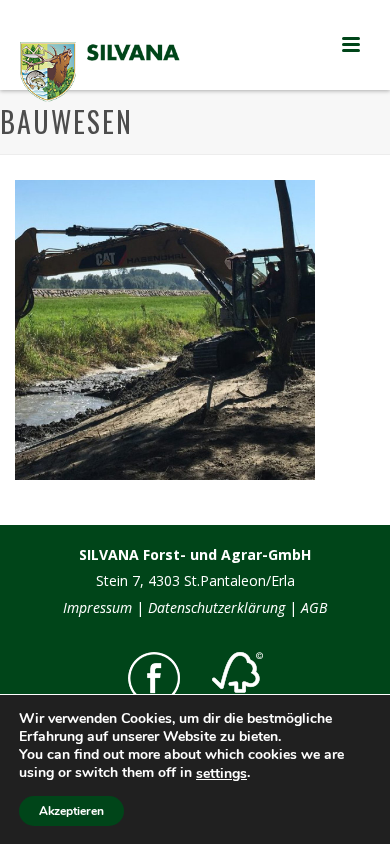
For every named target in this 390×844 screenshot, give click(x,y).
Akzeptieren (71, 811)
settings (221, 774)
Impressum (97, 607)
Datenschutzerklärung (216, 607)
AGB (314, 607)
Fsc (237, 679)
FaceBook (154, 678)
